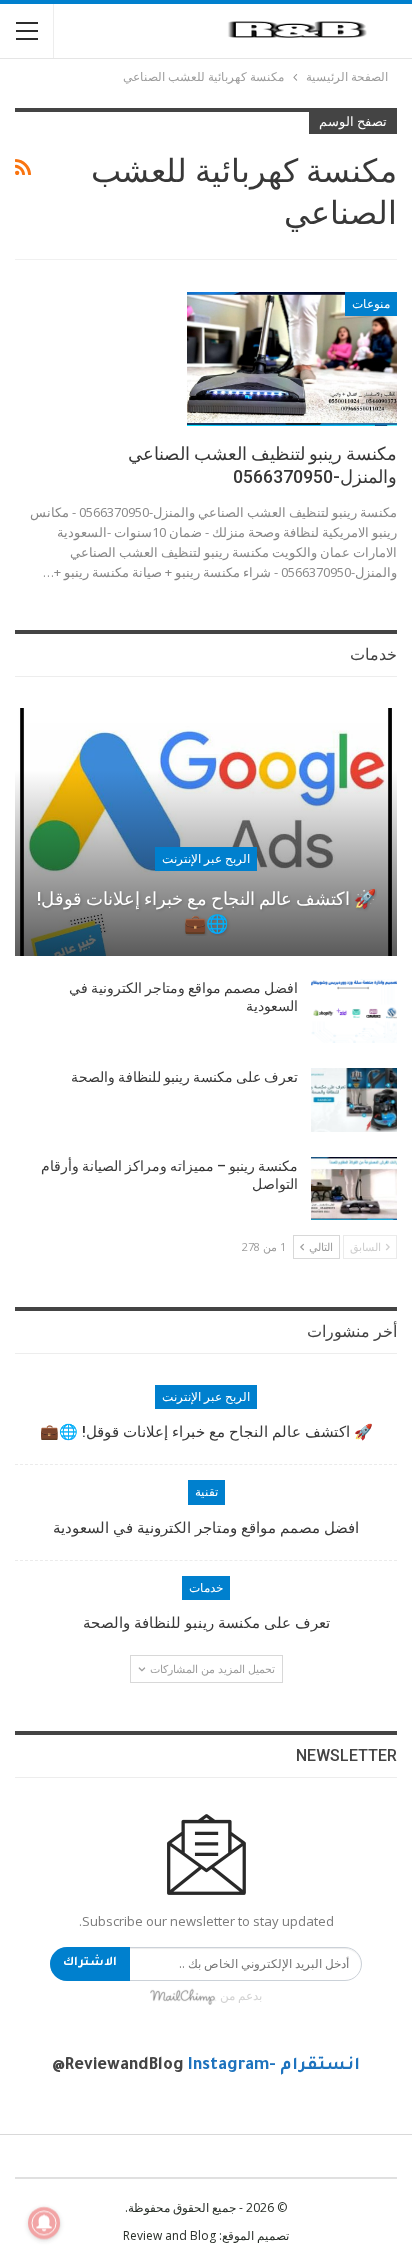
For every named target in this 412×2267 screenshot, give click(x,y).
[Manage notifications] (44, 2223)
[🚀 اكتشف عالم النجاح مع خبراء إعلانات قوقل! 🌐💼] (206, 832)
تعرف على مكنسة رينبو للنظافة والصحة (184, 1077)
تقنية (206, 1492)
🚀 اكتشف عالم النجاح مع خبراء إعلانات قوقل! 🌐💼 (206, 911)
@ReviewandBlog (118, 2066)
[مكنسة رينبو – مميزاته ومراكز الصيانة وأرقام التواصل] (354, 1189)
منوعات (371, 304)
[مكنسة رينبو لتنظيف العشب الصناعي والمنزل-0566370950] (292, 359)
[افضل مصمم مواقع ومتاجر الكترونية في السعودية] (354, 1011)
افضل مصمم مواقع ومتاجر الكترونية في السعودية (206, 1528)
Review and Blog (169, 2235)
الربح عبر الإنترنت (206, 859)
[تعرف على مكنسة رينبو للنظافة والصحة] (354, 1100)
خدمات (206, 1588)
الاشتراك (90, 1963)
